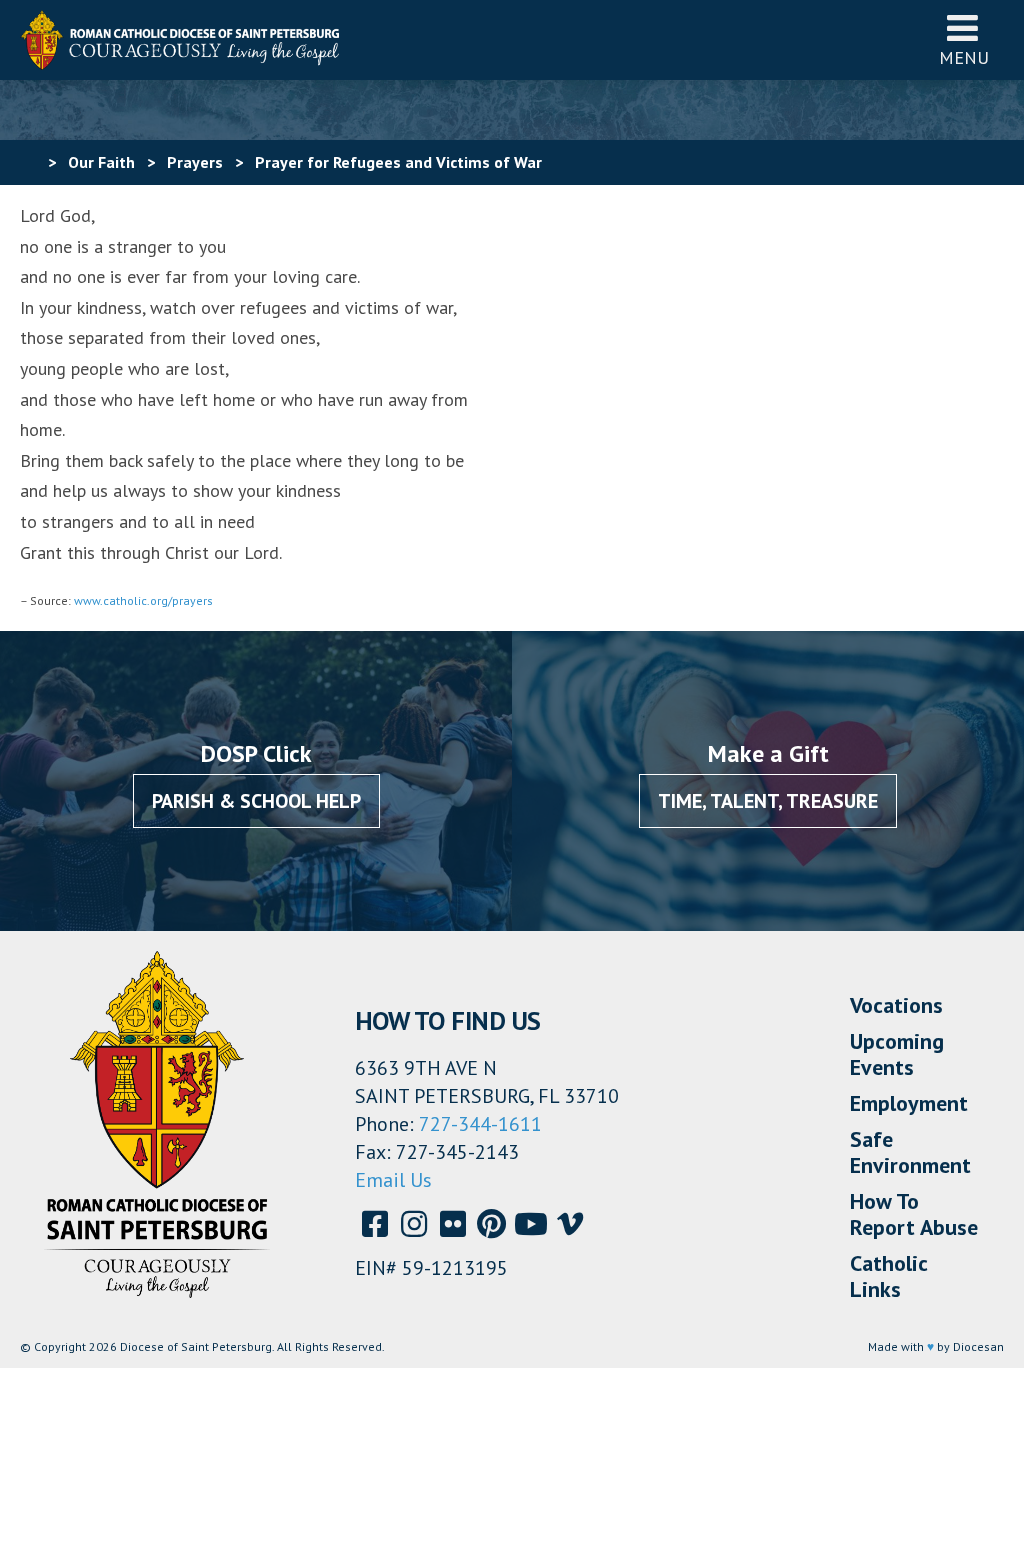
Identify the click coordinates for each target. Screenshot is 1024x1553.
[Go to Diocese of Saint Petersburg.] (28, 162)
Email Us (393, 1180)
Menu (964, 57)
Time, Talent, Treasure (768, 801)
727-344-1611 (480, 1124)
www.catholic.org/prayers (143, 600)
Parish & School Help (256, 801)
